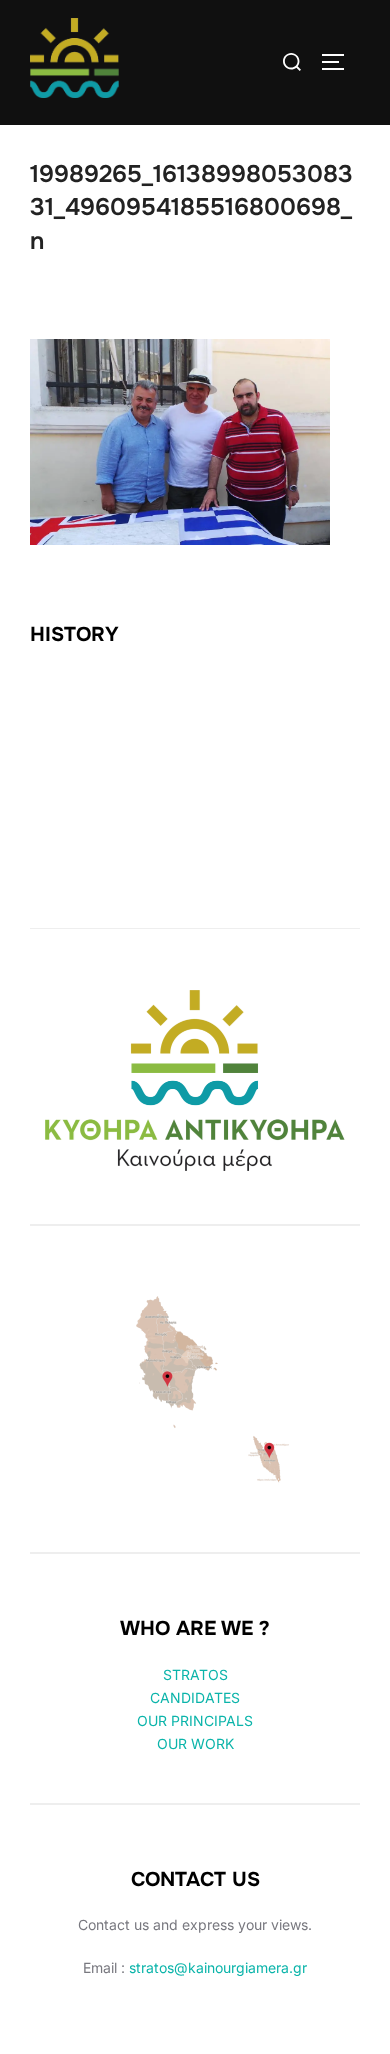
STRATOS (195, 1674)
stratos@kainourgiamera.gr (218, 1967)
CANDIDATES (195, 1697)
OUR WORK (195, 1743)
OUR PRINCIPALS (195, 1720)
